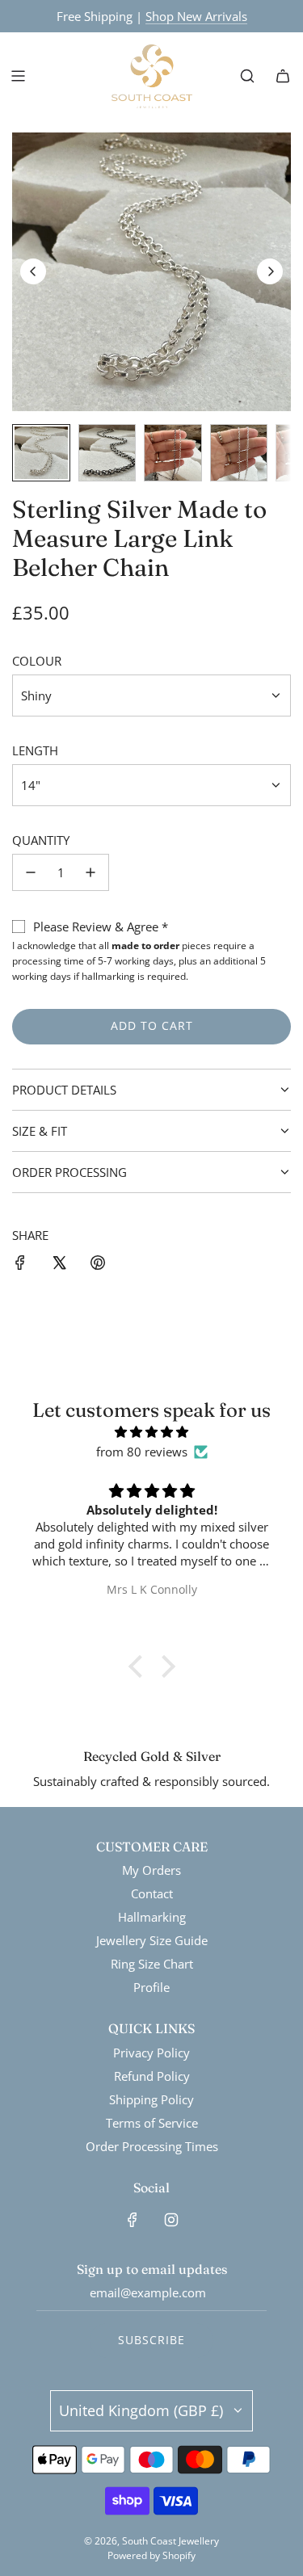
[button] (33, 271)
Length (35, 750)
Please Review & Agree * (101, 927)
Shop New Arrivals (196, 16)
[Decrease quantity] (31, 872)
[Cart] (283, 76)
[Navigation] (18, 76)
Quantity (41, 840)
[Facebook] (133, 2220)
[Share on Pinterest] (98, 1265)
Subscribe (151, 2340)
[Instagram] (171, 2220)
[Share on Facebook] (20, 1265)
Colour (37, 661)
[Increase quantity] (90, 872)
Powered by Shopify (151, 2555)
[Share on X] (59, 1265)
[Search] (247, 76)
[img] (151, 1432)
